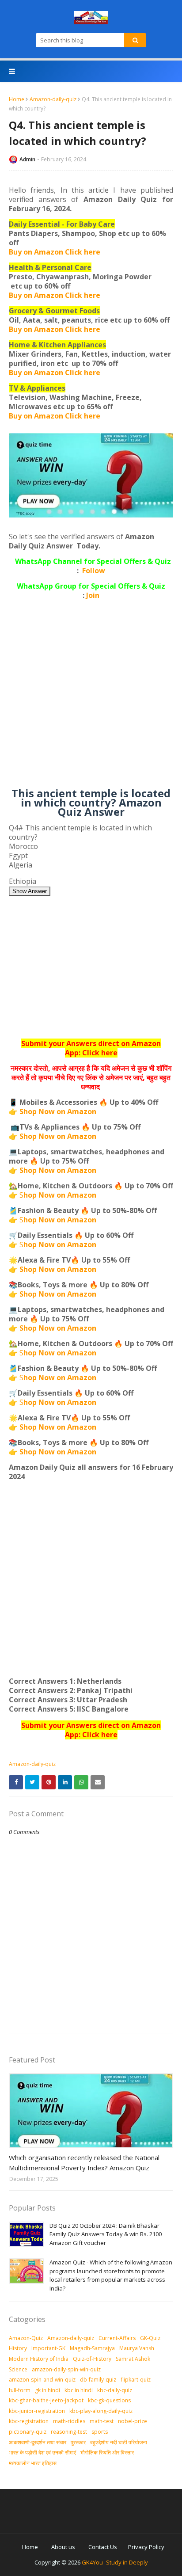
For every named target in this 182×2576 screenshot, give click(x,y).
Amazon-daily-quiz (53, 99)
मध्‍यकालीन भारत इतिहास (33, 2463)
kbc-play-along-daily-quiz (101, 2411)
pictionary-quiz (28, 2432)
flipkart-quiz (136, 2380)
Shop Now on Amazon (58, 1111)
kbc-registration (29, 2421)
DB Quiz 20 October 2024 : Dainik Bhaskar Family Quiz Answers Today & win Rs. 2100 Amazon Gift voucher (106, 2234)
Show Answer (30, 891)
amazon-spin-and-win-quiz (42, 2380)
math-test (102, 2421)
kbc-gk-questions (109, 2400)
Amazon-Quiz (26, 2338)
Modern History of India (39, 2359)
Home (17, 99)
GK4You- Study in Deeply (115, 2562)
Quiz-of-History (92, 2359)
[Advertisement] (91, 697)
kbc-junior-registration (37, 2411)
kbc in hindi (79, 2390)
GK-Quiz (150, 2338)
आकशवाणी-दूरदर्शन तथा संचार (38, 2442)
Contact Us (103, 2547)
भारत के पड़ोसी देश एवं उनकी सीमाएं (42, 2452)
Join (93, 595)
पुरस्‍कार (78, 2442)
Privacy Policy (146, 2547)
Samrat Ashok (133, 2359)
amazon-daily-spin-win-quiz (66, 2369)
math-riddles (69, 2421)
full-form (20, 2390)
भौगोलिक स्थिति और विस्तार (107, 2452)
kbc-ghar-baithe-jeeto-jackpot (46, 2400)
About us (63, 2547)
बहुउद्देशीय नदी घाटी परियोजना (119, 2442)
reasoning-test (69, 2432)
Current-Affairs (117, 2338)
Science (18, 2369)
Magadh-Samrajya (92, 2348)
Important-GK (48, 2348)
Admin (27, 159)
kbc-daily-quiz (115, 2390)
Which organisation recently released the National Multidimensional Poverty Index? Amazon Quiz (84, 2163)
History (18, 2348)
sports (100, 2432)
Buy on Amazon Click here (55, 252)
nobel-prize (133, 2421)
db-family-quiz (98, 2380)
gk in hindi (47, 2390)
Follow (94, 571)
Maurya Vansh (137, 2348)
